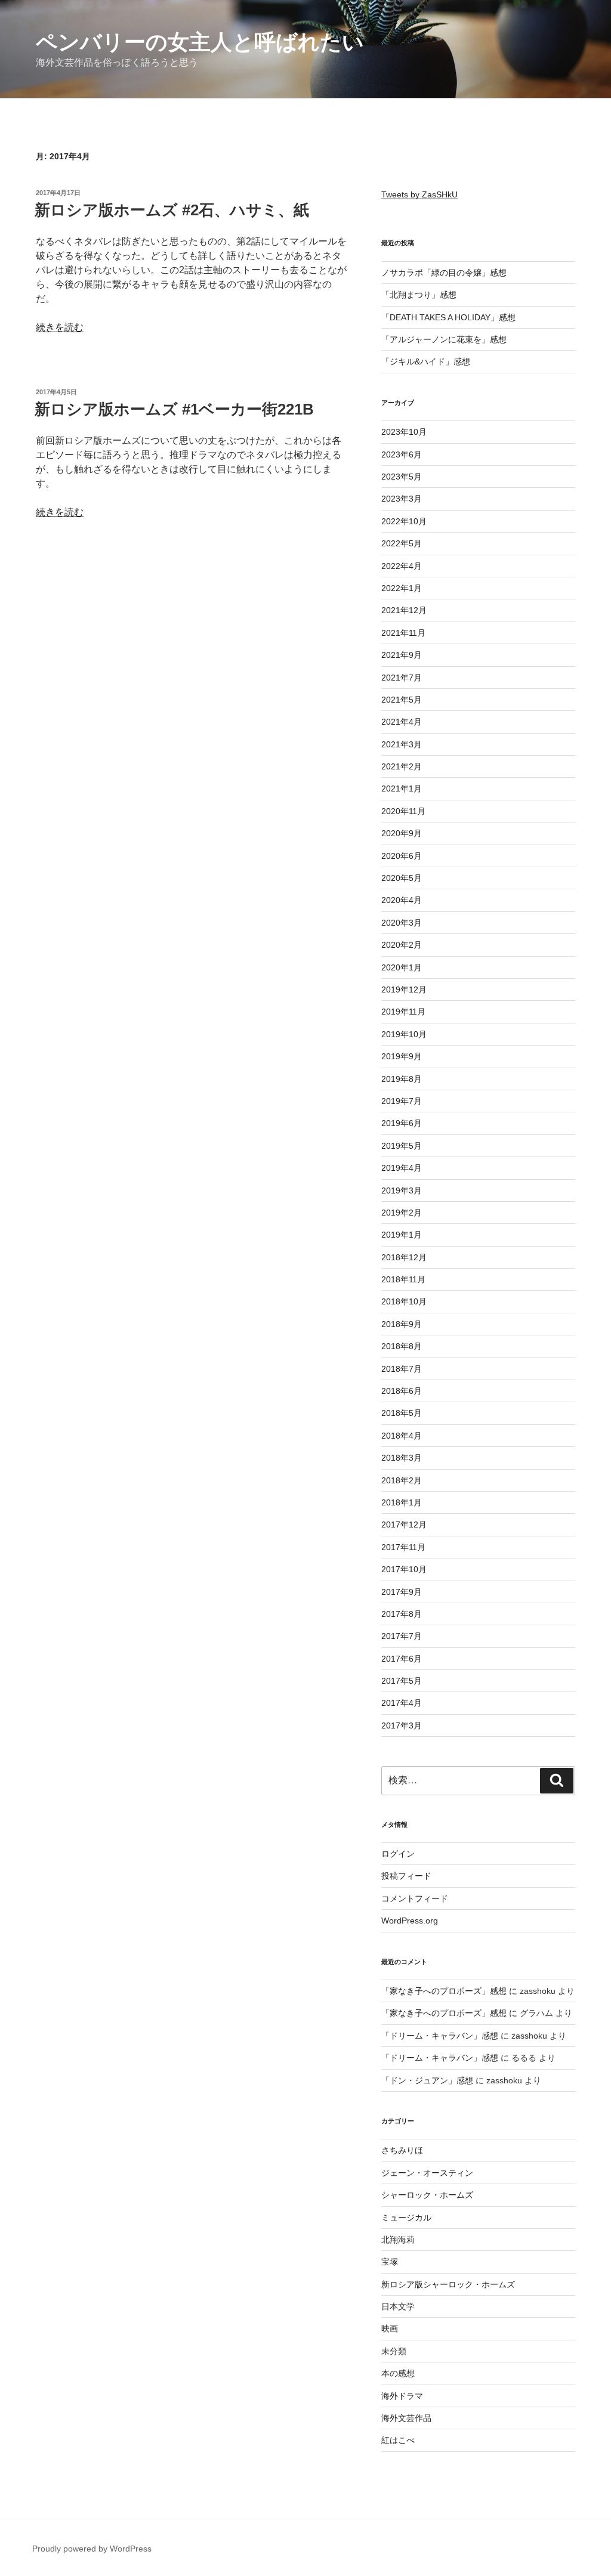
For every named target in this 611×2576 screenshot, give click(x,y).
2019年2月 (402, 1213)
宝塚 (390, 2262)
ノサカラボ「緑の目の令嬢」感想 (444, 273)
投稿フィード (406, 1876)
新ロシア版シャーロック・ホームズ (448, 2284)
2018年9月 (402, 1324)
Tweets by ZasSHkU (419, 194)
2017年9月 (402, 1592)
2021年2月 (402, 766)
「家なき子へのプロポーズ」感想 (444, 1991)
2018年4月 (402, 1436)
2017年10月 (404, 1569)
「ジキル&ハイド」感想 (426, 361)
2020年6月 (402, 856)
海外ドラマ (402, 2396)
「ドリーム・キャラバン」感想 (440, 2036)
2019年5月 (402, 1146)
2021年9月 (402, 655)
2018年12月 (404, 1257)
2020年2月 (402, 945)
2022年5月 (402, 543)
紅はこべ (398, 2440)
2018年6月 (402, 1391)
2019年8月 (402, 1079)
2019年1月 (402, 1235)
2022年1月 (402, 588)
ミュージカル (406, 2218)
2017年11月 (403, 1547)
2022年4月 (402, 566)
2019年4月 (402, 1168)
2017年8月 (402, 1614)
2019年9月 (402, 1056)
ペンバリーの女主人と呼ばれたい (200, 42)
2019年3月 (402, 1190)
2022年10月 (404, 521)
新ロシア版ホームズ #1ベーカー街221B (174, 409)
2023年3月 (402, 499)
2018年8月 (402, 1346)
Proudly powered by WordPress (92, 2549)
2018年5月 (402, 1413)
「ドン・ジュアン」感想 (427, 2080)
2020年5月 (402, 878)
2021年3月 (402, 744)
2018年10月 (404, 1301)
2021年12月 (404, 610)
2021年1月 (402, 788)
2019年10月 (404, 1034)
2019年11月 (403, 1012)
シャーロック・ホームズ (427, 2195)
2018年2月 (402, 1480)
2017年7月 (402, 1636)
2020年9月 (402, 833)
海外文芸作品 (406, 2418)
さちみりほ (402, 2150)
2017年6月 (402, 1659)
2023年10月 (404, 432)
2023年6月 (402, 454)
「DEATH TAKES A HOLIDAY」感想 (448, 317)
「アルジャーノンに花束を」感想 (444, 339)
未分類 (394, 2351)
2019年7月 (402, 1101)
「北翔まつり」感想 (419, 295)
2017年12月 (404, 1524)
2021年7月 (402, 678)
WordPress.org (410, 1921)
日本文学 (398, 2306)
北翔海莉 (398, 2240)
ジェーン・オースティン (427, 2173)
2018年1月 (402, 1502)
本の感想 (398, 2373)
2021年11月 (403, 633)
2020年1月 (402, 967)
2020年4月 (402, 900)
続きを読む (60, 327)
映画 (390, 2328)
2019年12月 (404, 989)
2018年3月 (402, 1458)
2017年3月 (402, 1725)
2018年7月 (402, 1369)
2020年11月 (403, 811)
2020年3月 (402, 923)
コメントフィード (415, 1898)
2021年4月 (402, 722)
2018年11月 (403, 1279)
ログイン (398, 1854)
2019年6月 (402, 1123)
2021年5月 (402, 700)
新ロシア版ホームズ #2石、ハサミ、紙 (172, 210)
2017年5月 (402, 1681)
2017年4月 (402, 1703)
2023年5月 (402, 477)
